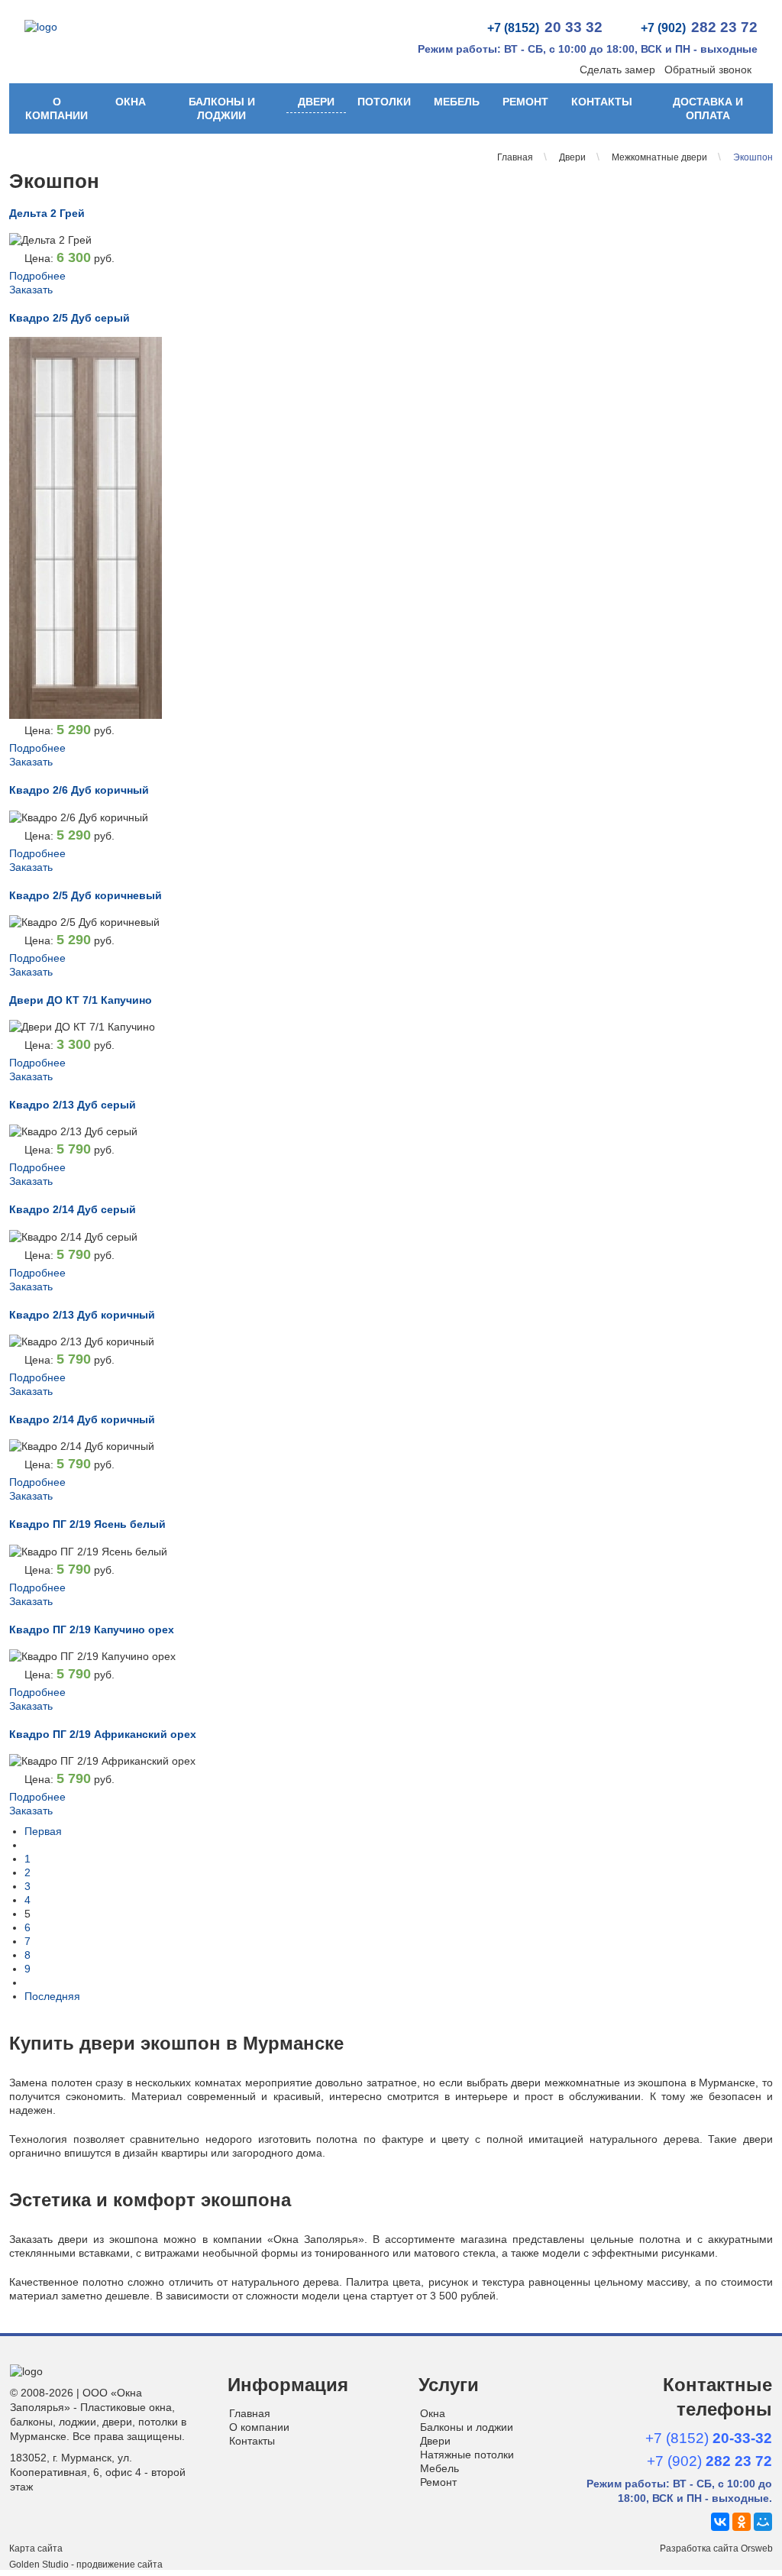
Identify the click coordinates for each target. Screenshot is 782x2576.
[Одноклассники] (742, 2522)
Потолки (384, 102)
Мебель (457, 102)
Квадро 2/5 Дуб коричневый (86, 895)
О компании (57, 108)
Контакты (602, 102)
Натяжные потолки (467, 2455)
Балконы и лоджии (222, 108)
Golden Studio (39, 2565)
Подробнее (37, 276)
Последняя (52, 1996)
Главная (250, 2413)
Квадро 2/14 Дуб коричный (82, 1419)
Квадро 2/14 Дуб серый (73, 1209)
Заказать (31, 290)
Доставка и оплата (708, 108)
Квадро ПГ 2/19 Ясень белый (87, 1524)
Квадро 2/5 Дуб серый (69, 318)
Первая (43, 1831)
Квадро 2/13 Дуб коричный (82, 1315)
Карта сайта (36, 2548)
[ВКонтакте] (720, 2522)
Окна (131, 102)
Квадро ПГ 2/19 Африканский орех (103, 1734)
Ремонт (525, 102)
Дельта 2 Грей (47, 213)
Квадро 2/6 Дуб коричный (79, 790)
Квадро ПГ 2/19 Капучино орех (92, 1629)
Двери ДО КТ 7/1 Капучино (81, 1000)
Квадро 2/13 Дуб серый (73, 1105)
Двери (316, 102)
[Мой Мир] (763, 2522)
